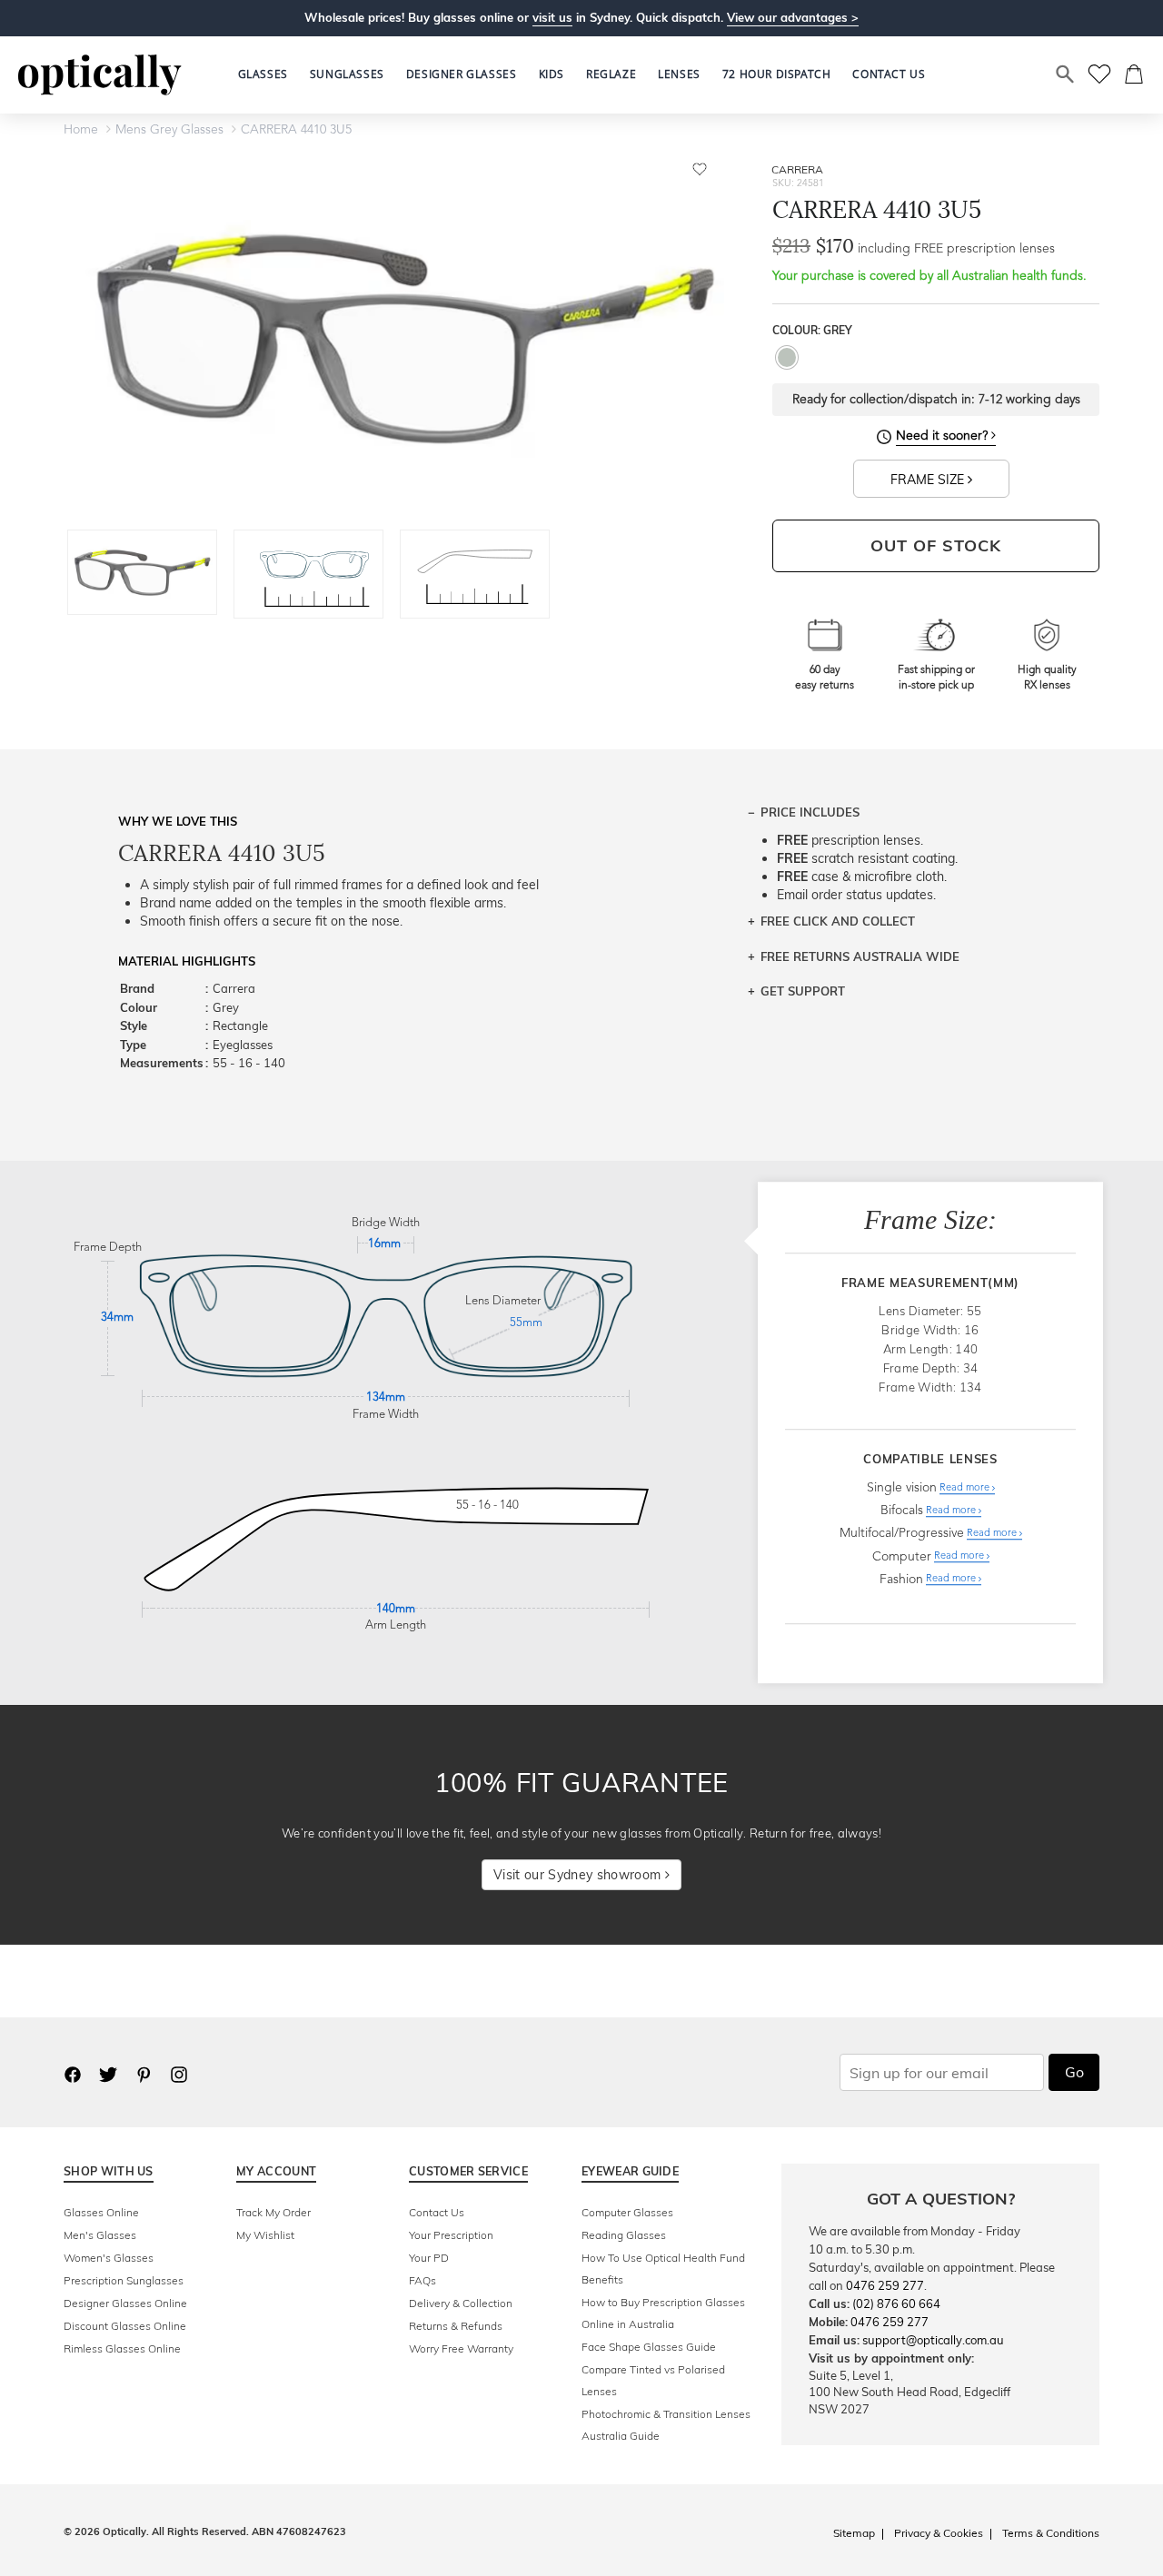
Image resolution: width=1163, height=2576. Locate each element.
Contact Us (437, 2212)
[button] (552, 74)
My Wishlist (265, 2235)
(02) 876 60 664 (896, 2304)
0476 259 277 (885, 2285)
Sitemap (854, 2533)
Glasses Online (101, 2212)
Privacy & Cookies (939, 2533)
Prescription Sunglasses (124, 2280)
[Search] (1066, 74)
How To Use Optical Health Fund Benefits (663, 2269)
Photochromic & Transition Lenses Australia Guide (666, 2425)
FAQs (422, 2280)
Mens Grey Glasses (169, 130)
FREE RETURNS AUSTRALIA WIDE (860, 956)
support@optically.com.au (933, 2340)
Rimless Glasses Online (122, 2348)
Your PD (429, 2258)
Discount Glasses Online (125, 2326)
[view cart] (1135, 74)
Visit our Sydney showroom (579, 1875)
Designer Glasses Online (125, 2303)
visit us (552, 17)
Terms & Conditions (1051, 2533)
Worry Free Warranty (461, 2348)
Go (1074, 2072)
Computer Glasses (627, 2212)
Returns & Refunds (456, 2326)
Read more (966, 1488)
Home (81, 130)
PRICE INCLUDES (810, 812)
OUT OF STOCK (936, 545)
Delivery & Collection (461, 2303)
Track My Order (273, 2212)
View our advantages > (793, 17)
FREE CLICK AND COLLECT (838, 921)
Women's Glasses (109, 2258)
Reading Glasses (624, 2235)
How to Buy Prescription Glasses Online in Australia (663, 2313)
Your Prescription (451, 2235)
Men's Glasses (100, 2235)
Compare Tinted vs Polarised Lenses (653, 2380)
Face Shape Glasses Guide (649, 2347)
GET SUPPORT (803, 991)
